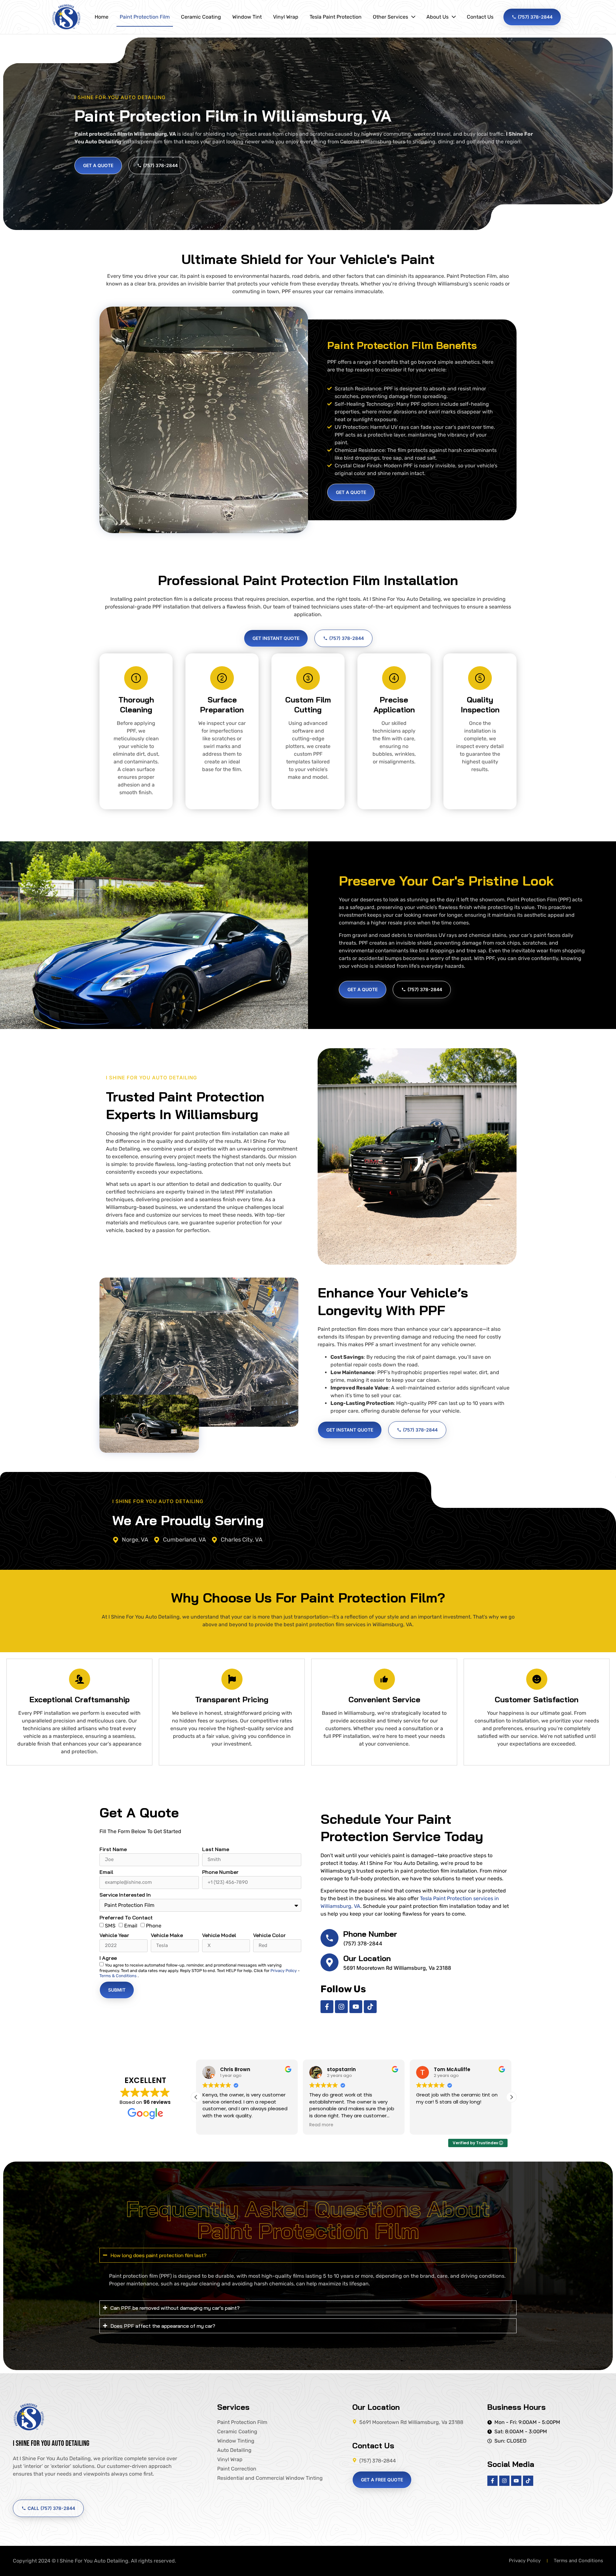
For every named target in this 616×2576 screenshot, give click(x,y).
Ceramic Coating (201, 17)
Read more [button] (214, 2125)
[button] (511, 2097)
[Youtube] (356, 2007)
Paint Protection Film (145, 17)
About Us (437, 17)
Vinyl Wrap (286, 17)
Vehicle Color (269, 1935)
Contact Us (480, 17)
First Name (113, 1849)
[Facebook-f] (327, 2007)
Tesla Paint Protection (336, 17)
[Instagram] (341, 2007)
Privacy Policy (284, 1971)
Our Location (367, 1958)
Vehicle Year (114, 1935)
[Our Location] (329, 1962)
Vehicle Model (219, 1935)
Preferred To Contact (126, 1918)
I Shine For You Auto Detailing (51, 2443)
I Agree (108, 1958)
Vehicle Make (167, 1935)
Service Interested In (125, 1895)
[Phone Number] (329, 1938)
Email (106, 1872)
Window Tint (247, 17)
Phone (154, 1926)
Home (102, 17)
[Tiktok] (370, 2007)
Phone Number (220, 1872)
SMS (110, 1926)
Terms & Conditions (119, 1976)
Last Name (216, 1849)
